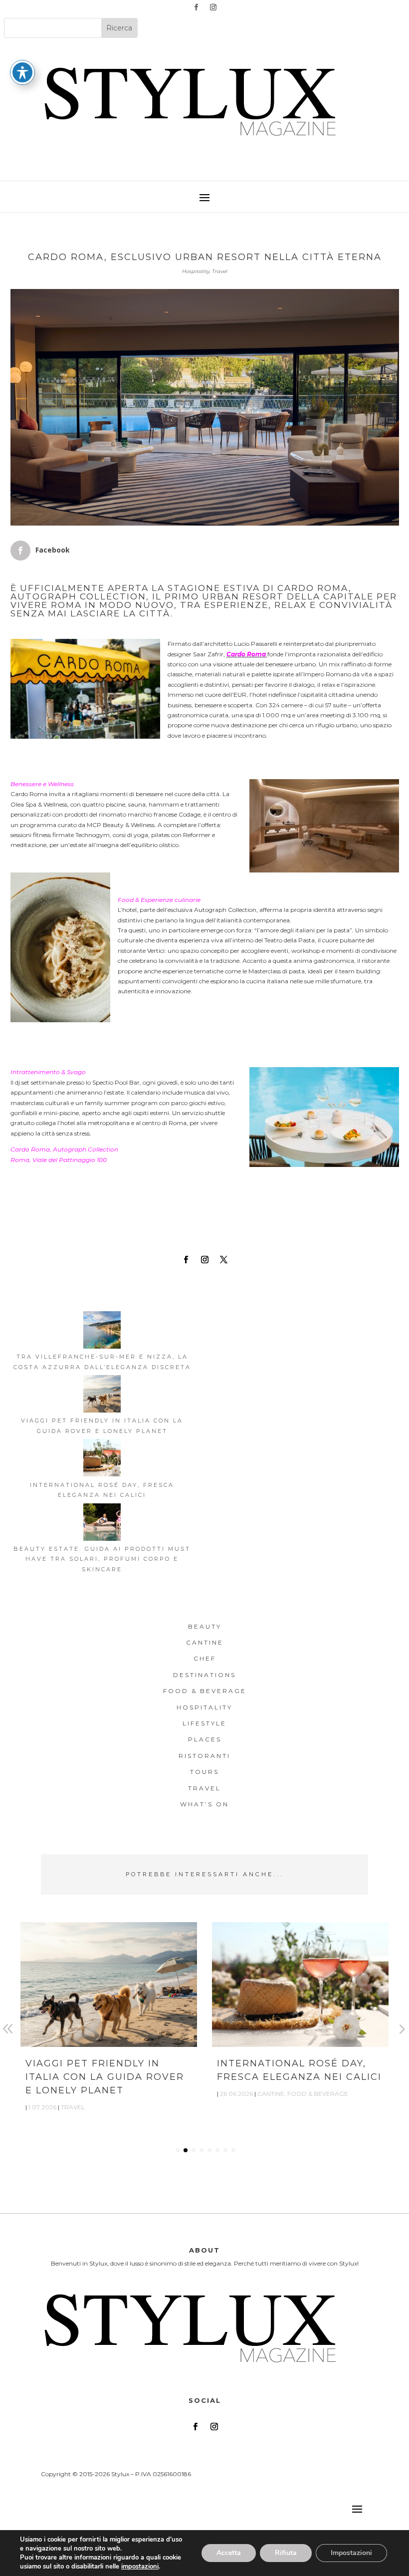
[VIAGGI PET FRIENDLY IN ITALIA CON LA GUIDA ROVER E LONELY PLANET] (102, 1395)
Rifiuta (286, 2553)
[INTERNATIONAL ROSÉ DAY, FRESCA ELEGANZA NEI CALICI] (102, 1459)
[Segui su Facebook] (196, 7)
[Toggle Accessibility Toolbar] (22, 72)
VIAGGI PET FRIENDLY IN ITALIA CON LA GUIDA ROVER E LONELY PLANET (105, 2077)
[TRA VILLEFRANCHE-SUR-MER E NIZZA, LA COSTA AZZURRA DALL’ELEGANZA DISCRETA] (102, 1331)
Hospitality (196, 271)
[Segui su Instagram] (213, 7)
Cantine (271, 2094)
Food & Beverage (318, 2094)
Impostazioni (351, 2553)
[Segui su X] (223, 1260)
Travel (220, 271)
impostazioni (140, 2567)
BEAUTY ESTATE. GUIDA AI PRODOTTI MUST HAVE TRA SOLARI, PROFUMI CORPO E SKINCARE (102, 1559)
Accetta (229, 2553)
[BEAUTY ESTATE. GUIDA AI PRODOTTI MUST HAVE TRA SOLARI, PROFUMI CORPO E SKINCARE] (102, 1524)
